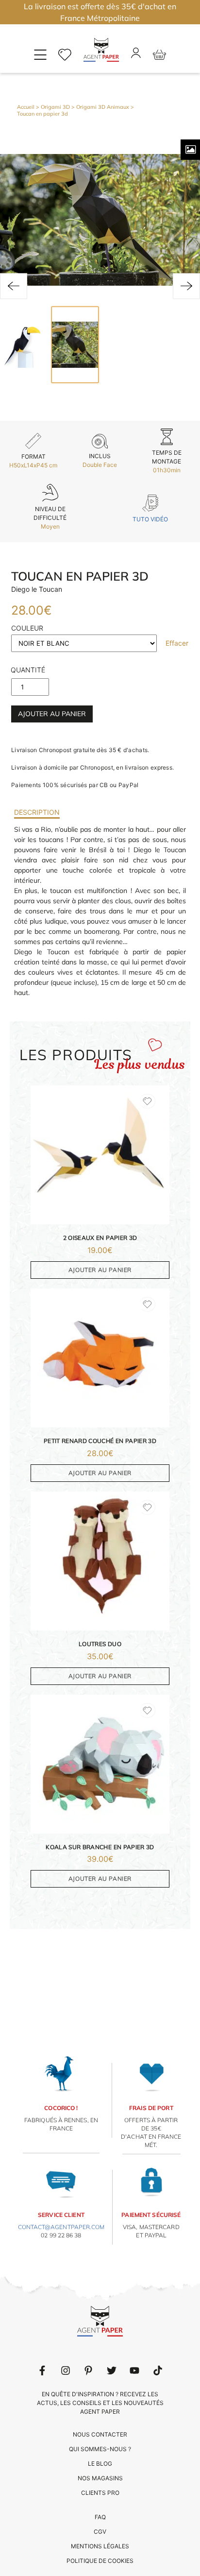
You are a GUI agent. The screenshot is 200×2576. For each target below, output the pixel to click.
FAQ (100, 2517)
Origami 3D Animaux (103, 107)
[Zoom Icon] (190, 150)
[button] (14, 286)
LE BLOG (100, 2464)
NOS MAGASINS (100, 2478)
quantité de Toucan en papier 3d (28, 672)
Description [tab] (37, 812)
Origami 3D (55, 107)
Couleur (27, 628)
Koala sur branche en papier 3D (100, 1847)
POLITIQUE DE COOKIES (100, 2561)
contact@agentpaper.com (61, 2227)
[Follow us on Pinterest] (88, 2370)
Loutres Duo (100, 1644)
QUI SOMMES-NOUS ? (100, 2449)
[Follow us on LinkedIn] (66, 2370)
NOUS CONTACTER (100, 2434)
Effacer (177, 643)
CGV (100, 2532)
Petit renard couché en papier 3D (100, 1441)
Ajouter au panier (52, 714)
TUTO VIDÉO (150, 519)
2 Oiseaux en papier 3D (100, 1238)
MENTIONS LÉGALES (100, 2546)
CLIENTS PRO (100, 2493)
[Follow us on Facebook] (42, 2370)
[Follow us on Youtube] (134, 2370)
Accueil (26, 107)
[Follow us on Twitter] (112, 2370)
